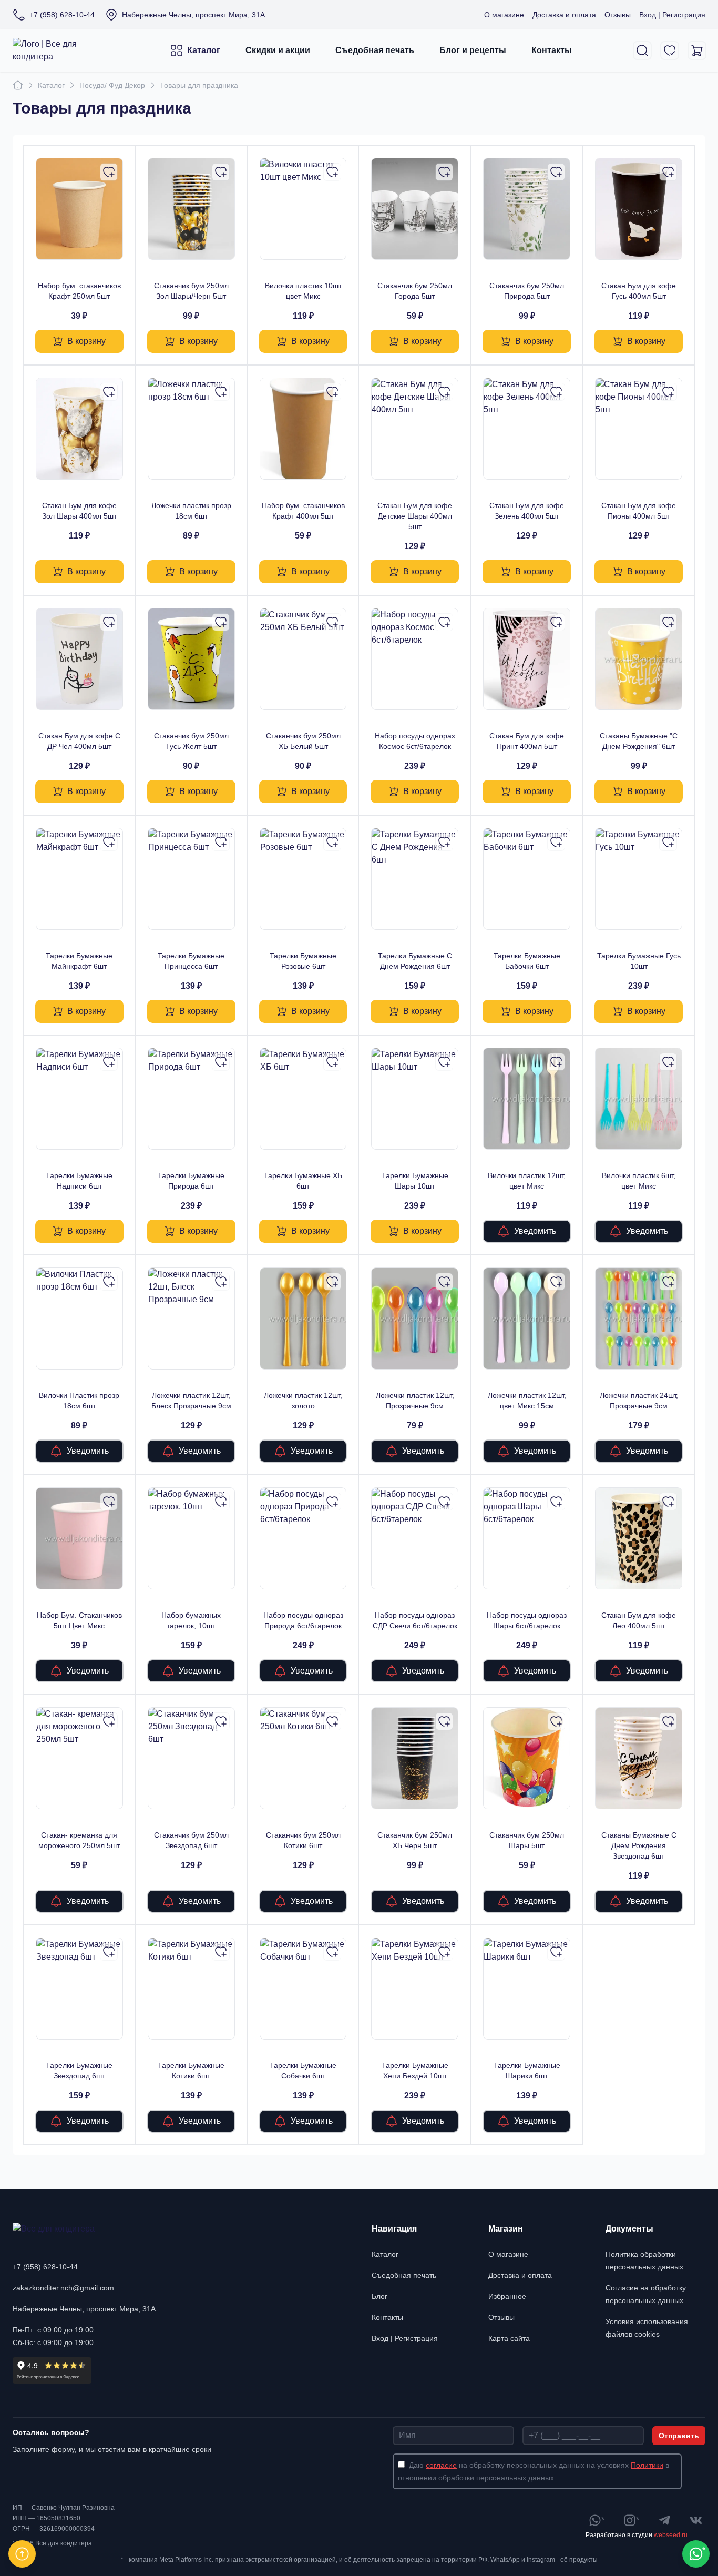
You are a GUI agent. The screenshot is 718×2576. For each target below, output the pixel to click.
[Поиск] (642, 50)
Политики (647, 2465)
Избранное (507, 2296)
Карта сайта (509, 2338)
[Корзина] (697, 50)
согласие (441, 2465)
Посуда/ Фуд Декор (112, 85)
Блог (379, 2296)
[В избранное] (109, 172)
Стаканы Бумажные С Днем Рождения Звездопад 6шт (639, 1845)
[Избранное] (670, 50)
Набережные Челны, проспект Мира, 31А (84, 2309)
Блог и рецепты (473, 50)
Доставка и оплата (564, 15)
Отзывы (618, 15)
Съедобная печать (375, 50)
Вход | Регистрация (672, 15)
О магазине (504, 15)
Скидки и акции (278, 50)
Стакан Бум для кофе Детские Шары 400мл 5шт (415, 516)
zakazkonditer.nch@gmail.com (63, 2288)
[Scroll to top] (22, 2554)
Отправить (679, 2436)
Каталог (204, 50)
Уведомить (535, 1231)
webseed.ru (671, 2535)
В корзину (86, 341)
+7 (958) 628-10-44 (45, 2267)
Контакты (552, 50)
